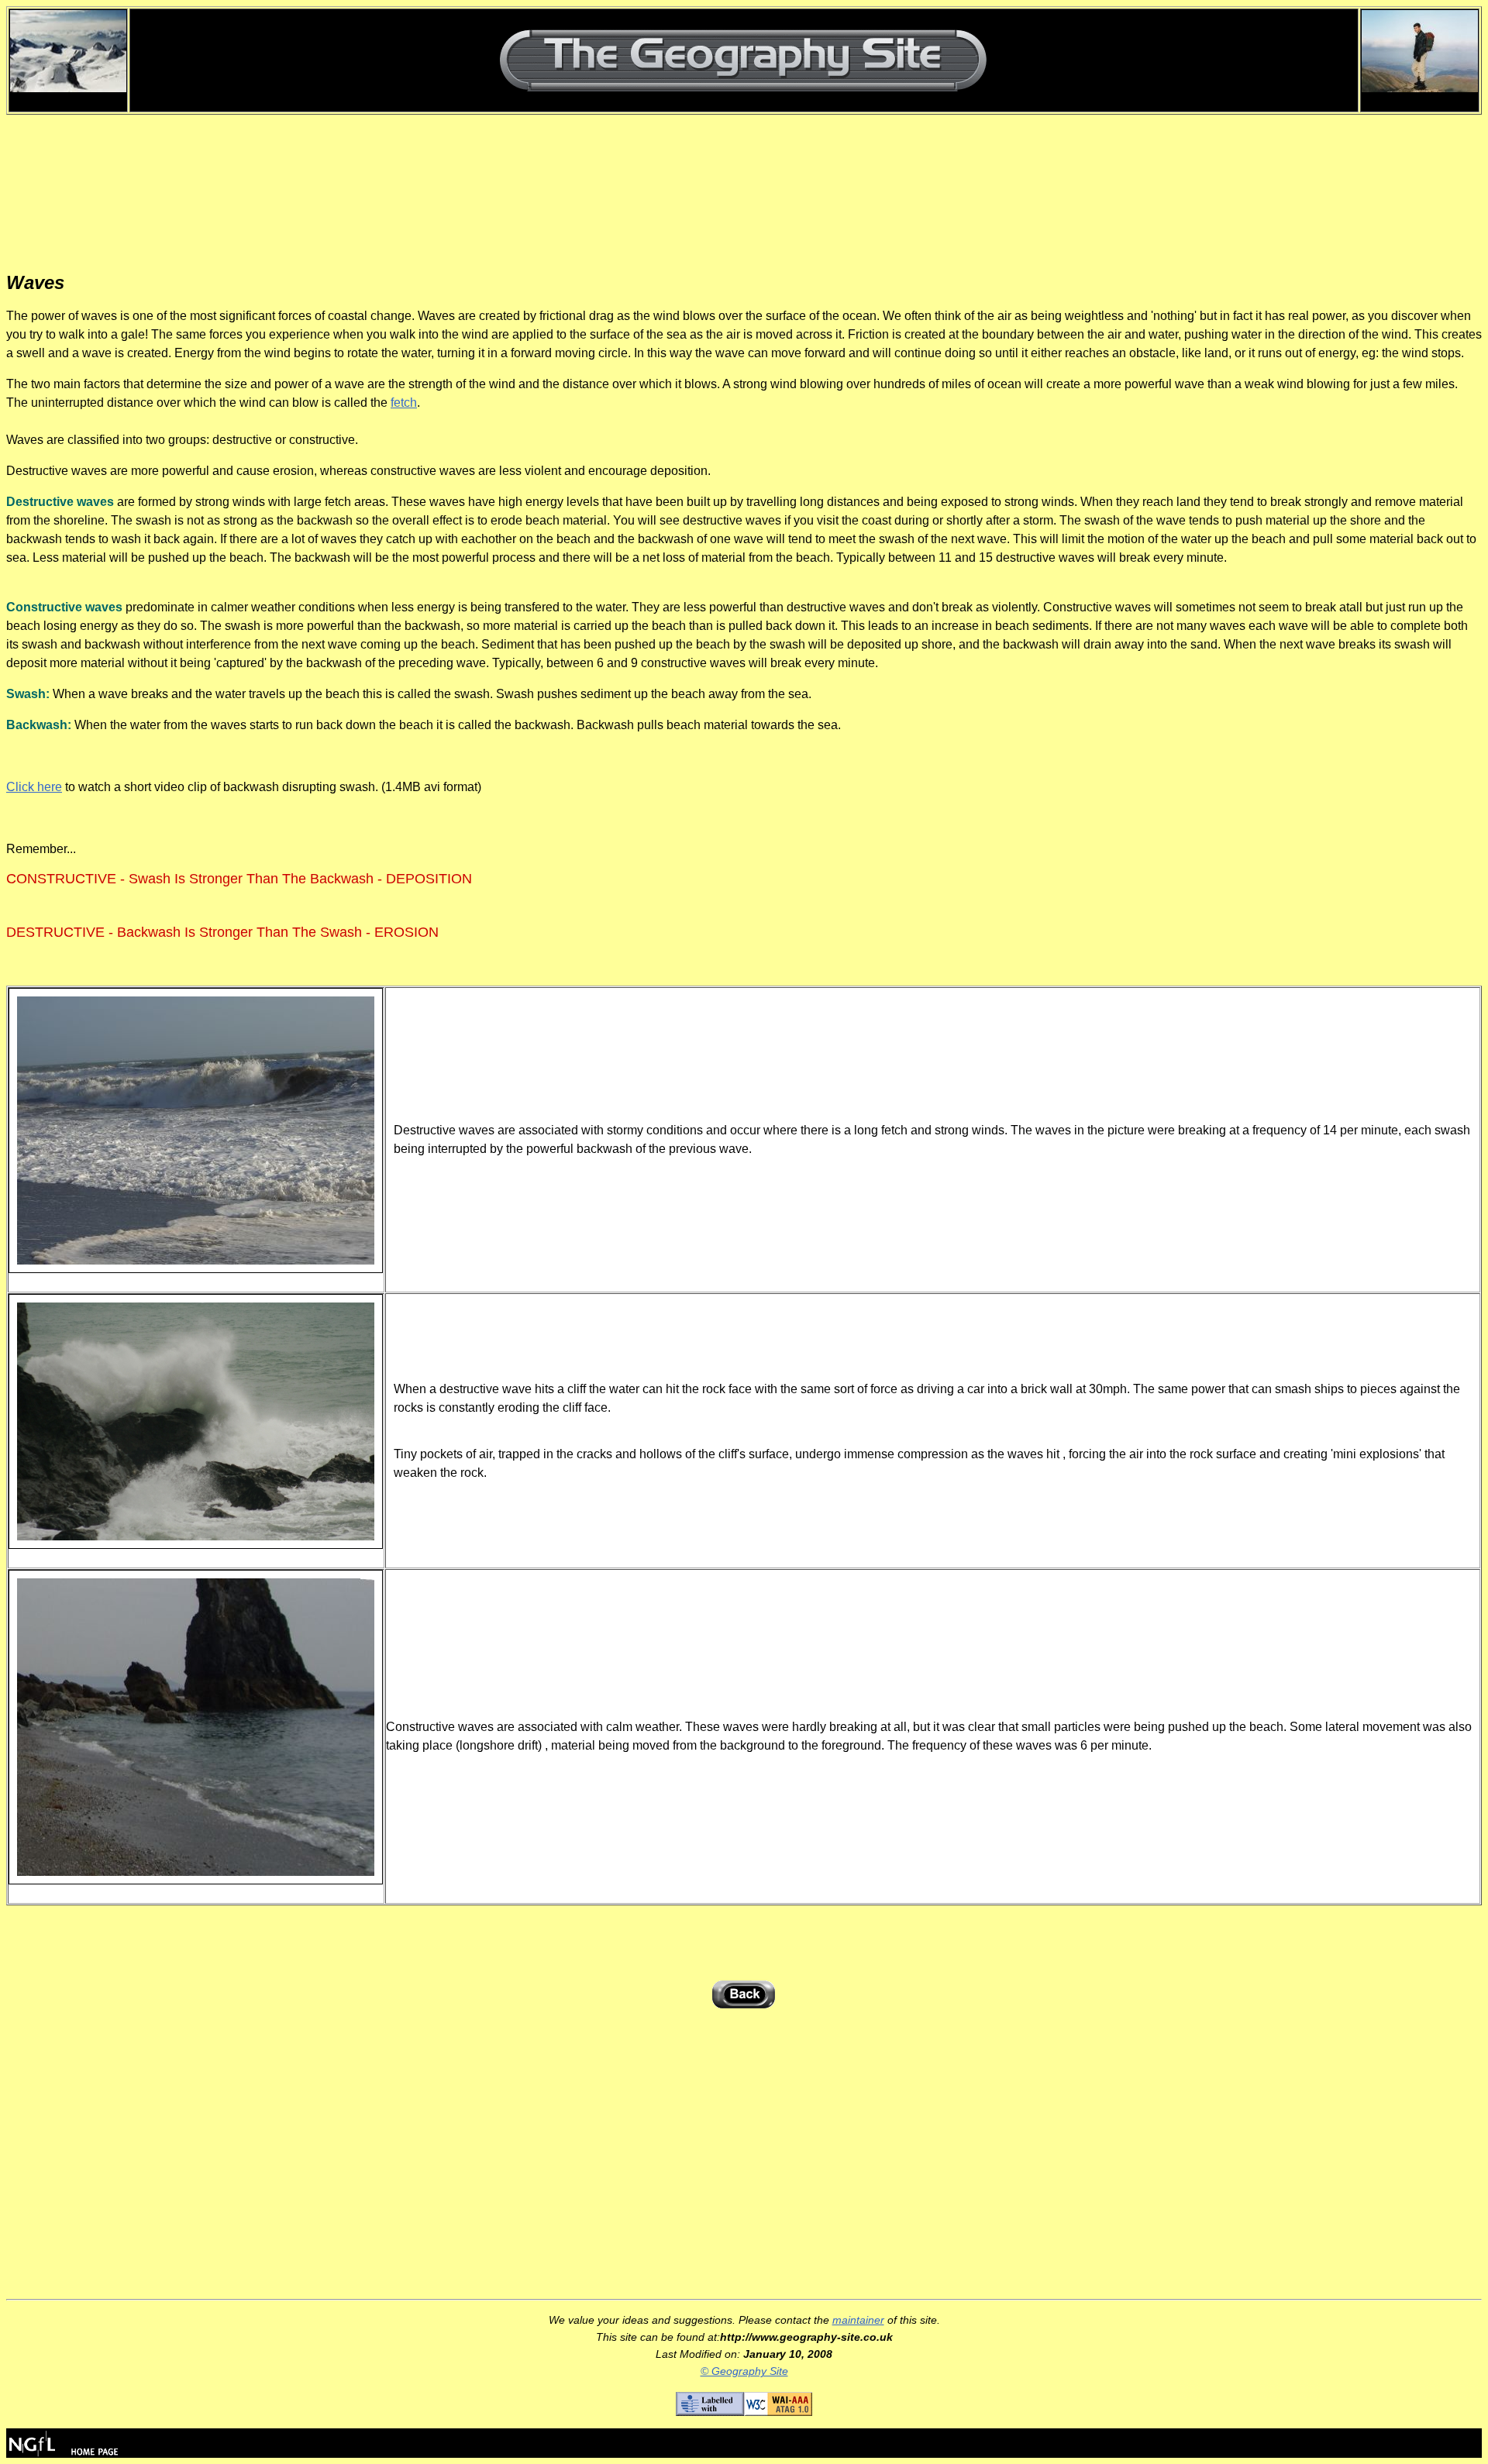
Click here (34, 787)
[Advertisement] (744, 193)
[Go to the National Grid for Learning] (64, 2454)
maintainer (858, 2320)
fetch (404, 403)
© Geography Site (744, 2371)
